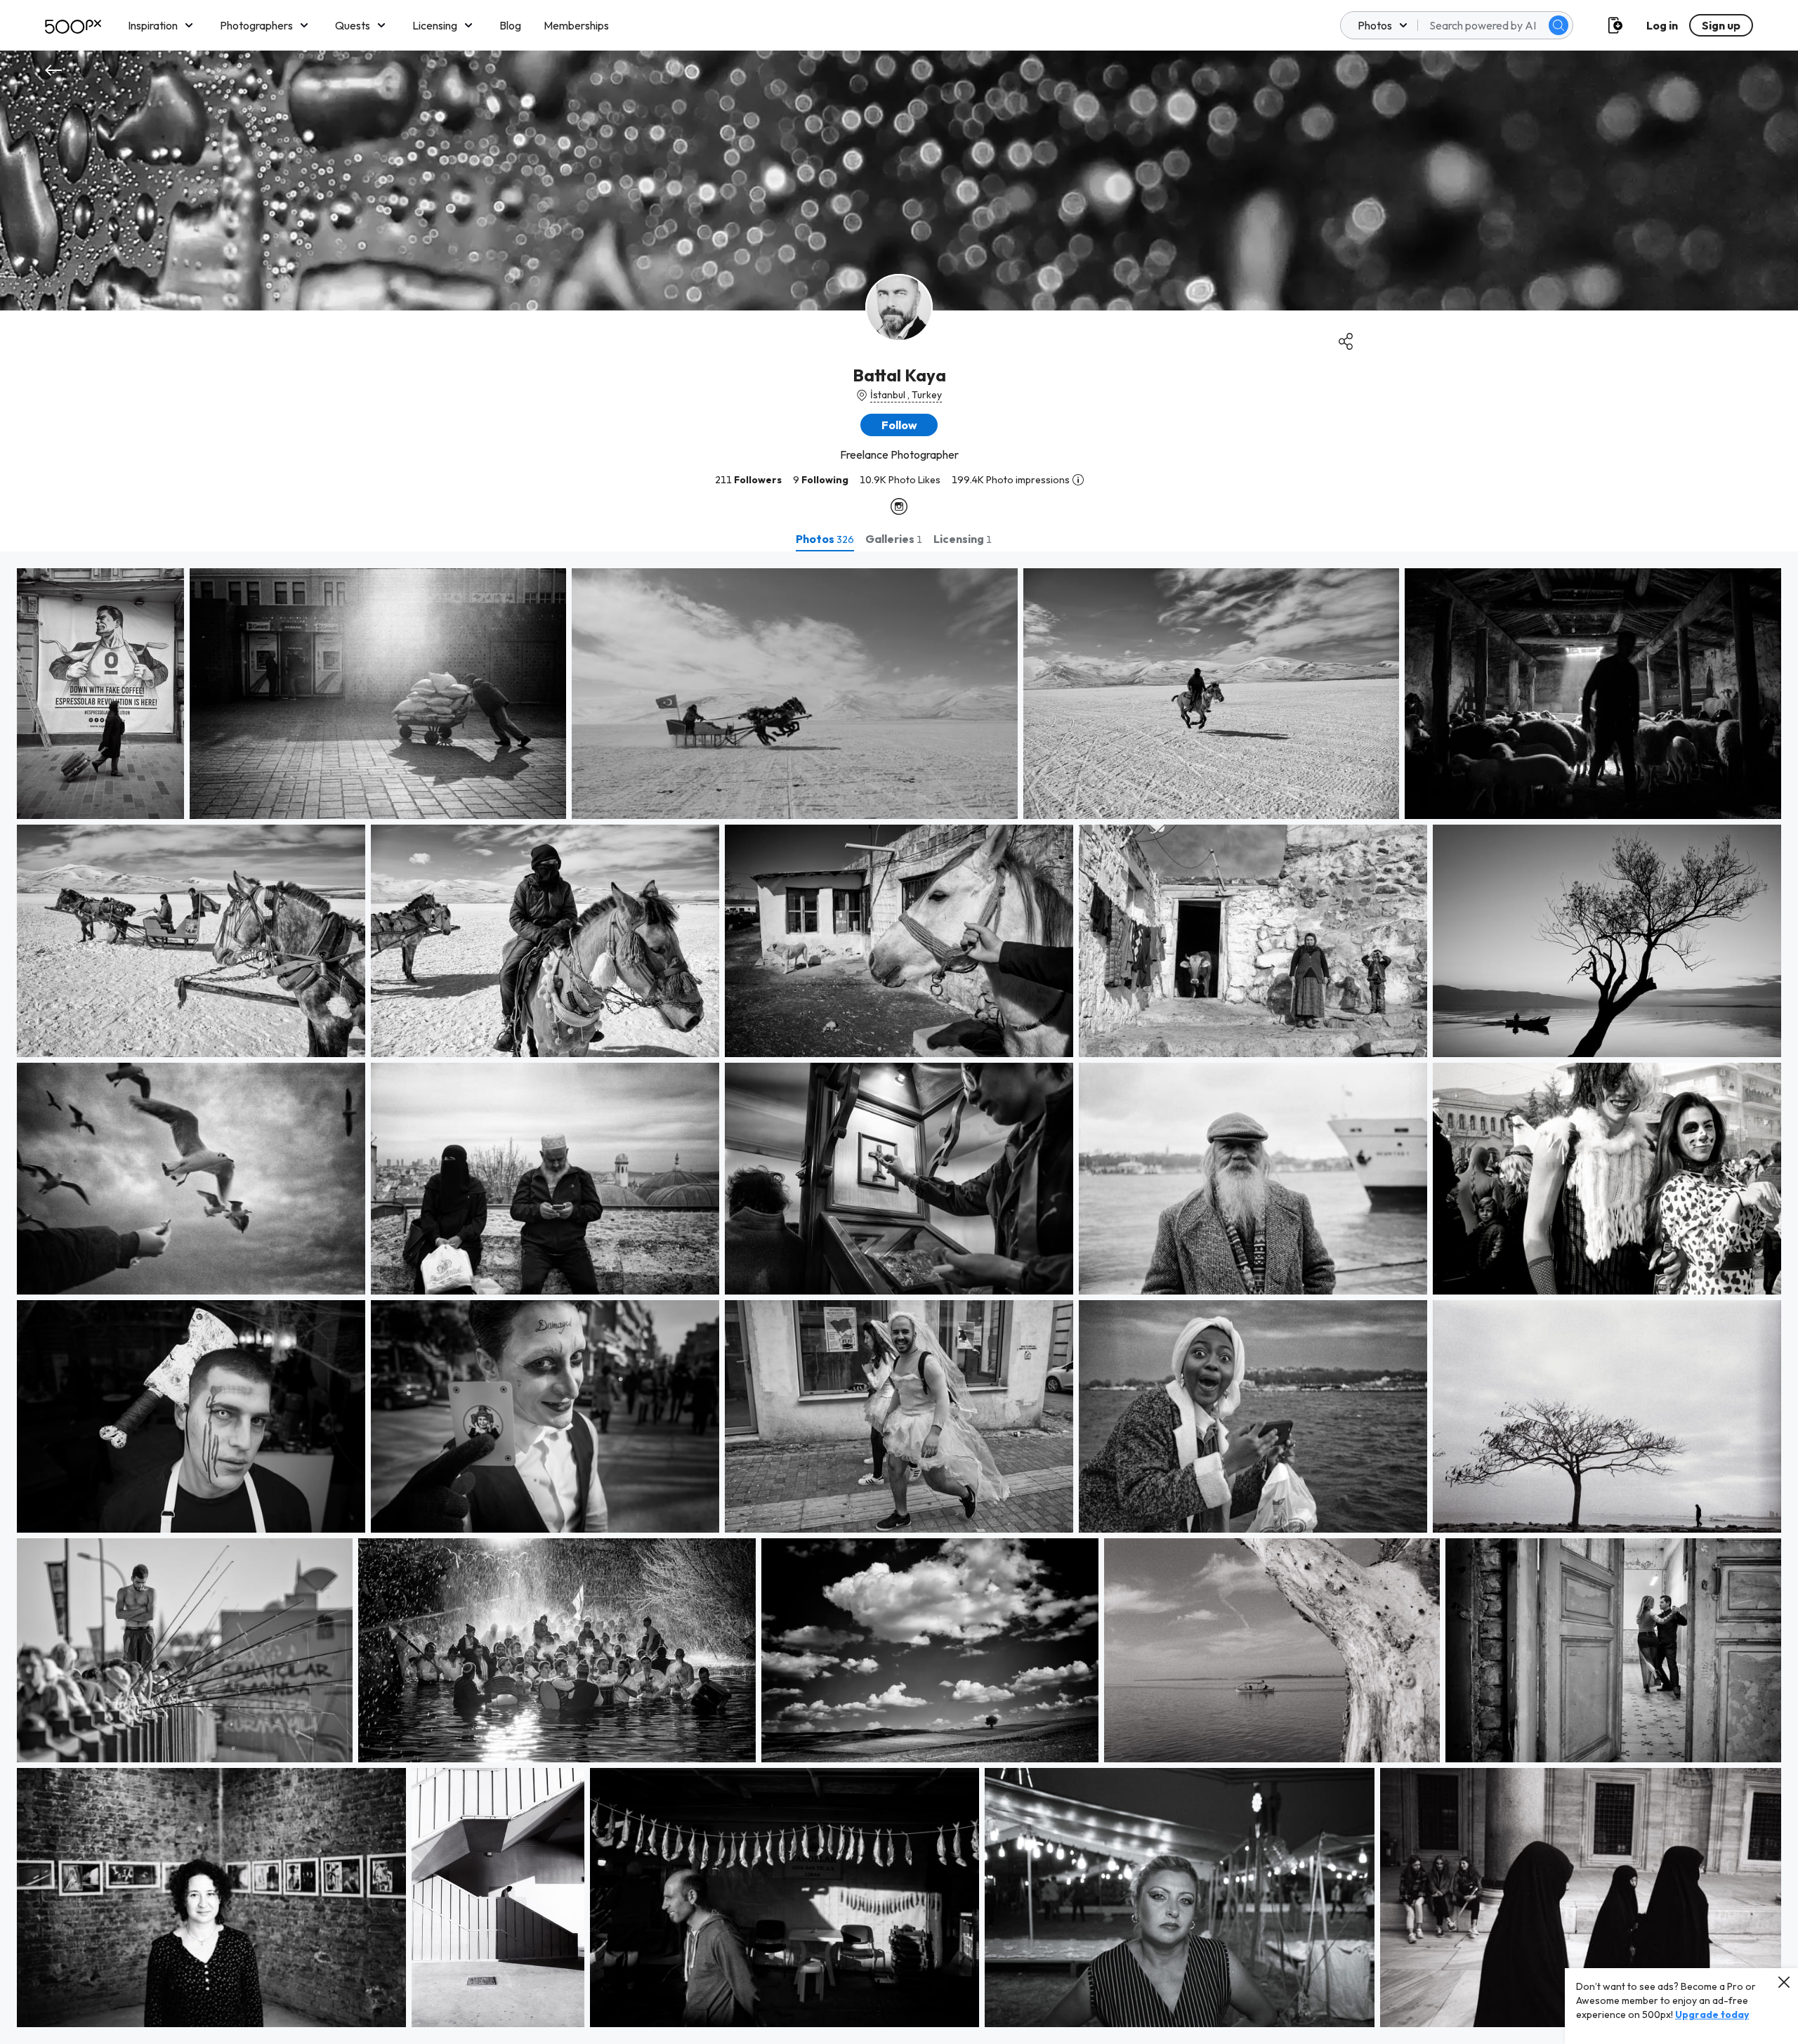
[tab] (825, 539)
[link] (100, 694)
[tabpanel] (899, 1298)
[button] (1559, 25)
